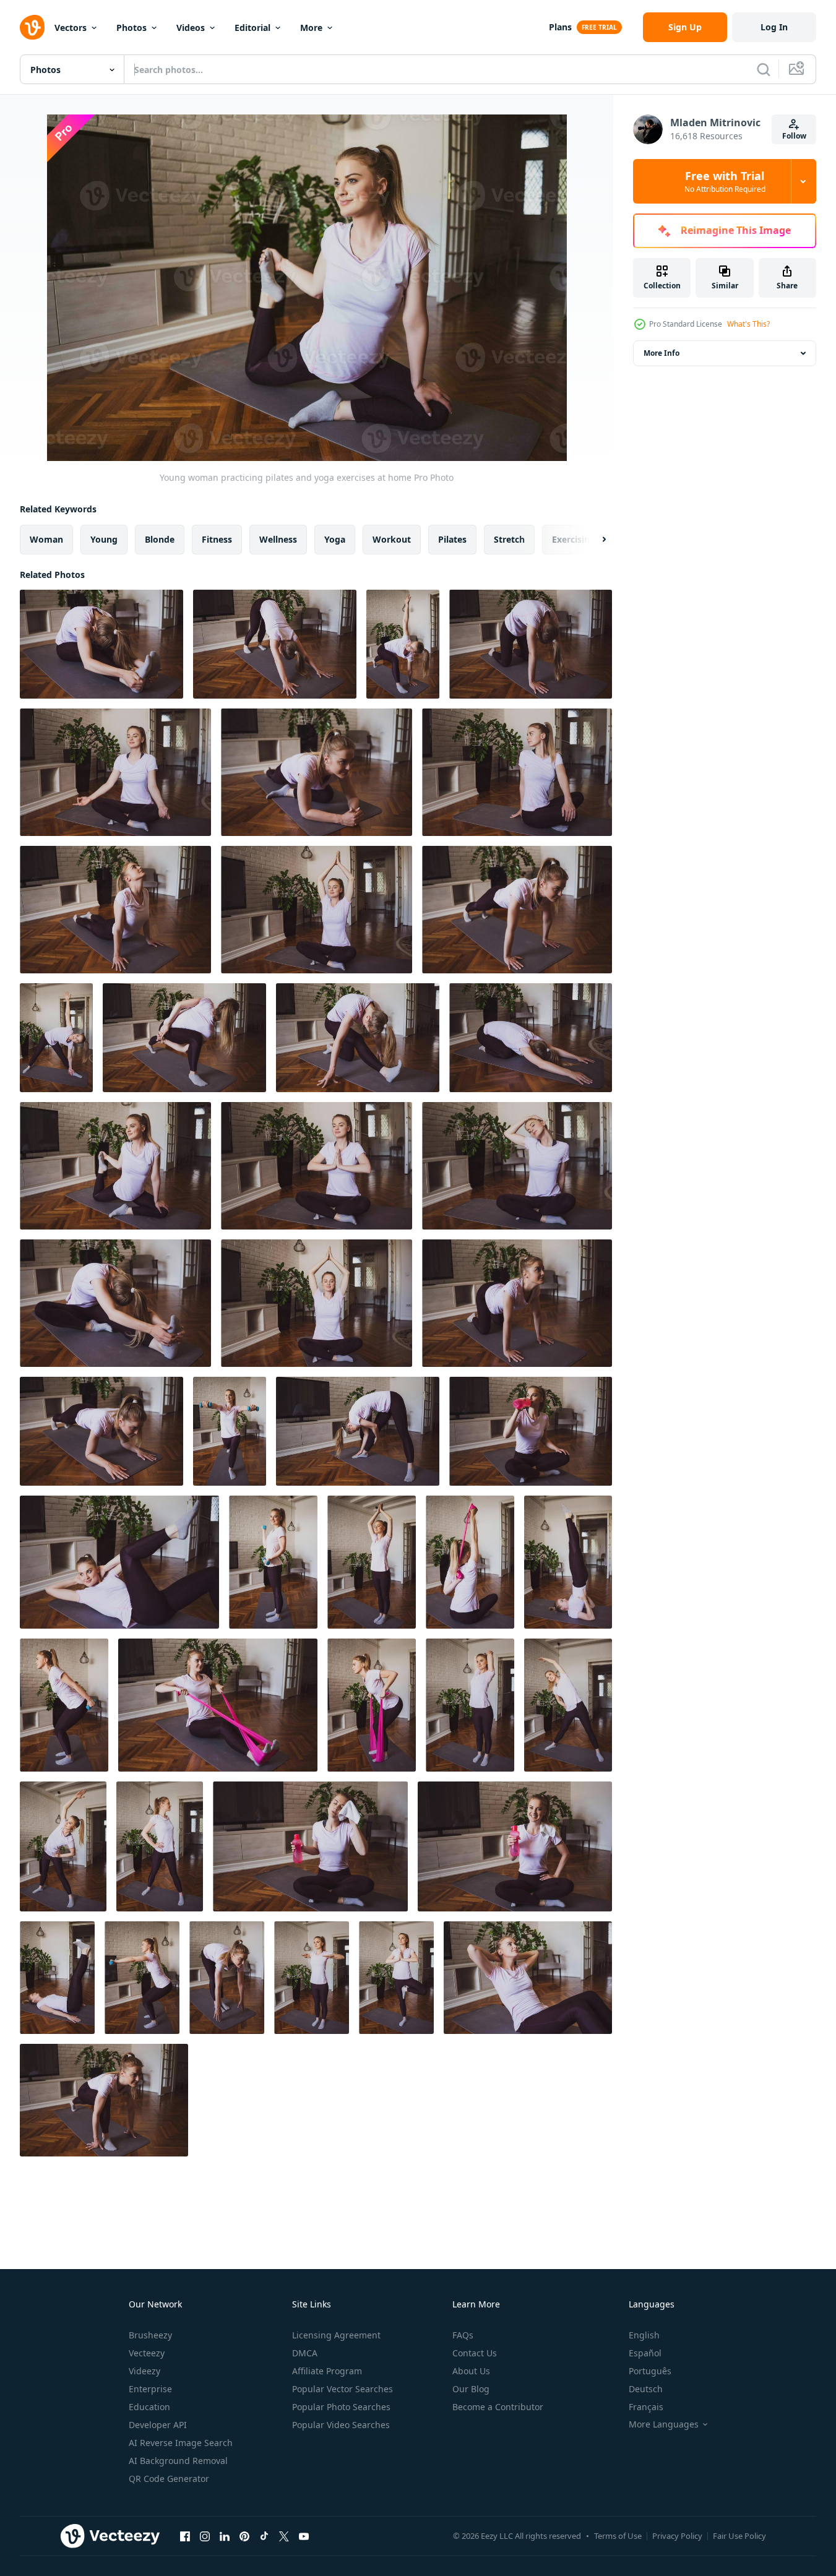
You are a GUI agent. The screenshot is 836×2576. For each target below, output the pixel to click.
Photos (131, 28)
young (104, 539)
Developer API (158, 2425)
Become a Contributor (498, 2407)
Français (646, 2407)
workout (392, 539)
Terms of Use (618, 2536)
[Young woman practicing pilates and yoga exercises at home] (101, 644)
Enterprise (150, 2389)
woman (46, 539)
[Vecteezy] (32, 27)
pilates (452, 539)
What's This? (748, 324)
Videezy (144, 2371)
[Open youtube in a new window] (304, 2536)
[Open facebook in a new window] (185, 2536)
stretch (509, 539)
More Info (661, 353)
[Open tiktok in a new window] (264, 2536)
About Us (471, 2371)
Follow (794, 136)
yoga (335, 539)
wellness (278, 539)
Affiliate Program (327, 2371)
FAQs (463, 2335)
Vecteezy (147, 2353)
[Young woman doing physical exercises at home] (230, 1431)
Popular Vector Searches (343, 2389)
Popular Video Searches (341, 2425)
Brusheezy (150, 2335)
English (644, 2335)
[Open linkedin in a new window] (225, 2536)
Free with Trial (725, 181)
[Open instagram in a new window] (205, 2536)
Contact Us (475, 2353)
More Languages (664, 2424)
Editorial (252, 28)
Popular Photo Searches (341, 2407)
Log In (774, 27)
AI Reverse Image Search (181, 2443)
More (311, 28)
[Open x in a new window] (284, 2536)
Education (149, 2407)
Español (645, 2353)
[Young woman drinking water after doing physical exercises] (531, 1431)
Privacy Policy (677, 2536)
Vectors (71, 28)
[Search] (764, 69)
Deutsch (646, 2389)
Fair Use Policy (739, 2536)
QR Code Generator (169, 2479)
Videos (191, 28)
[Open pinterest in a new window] (244, 2536)
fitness (217, 539)
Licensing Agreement (336, 2335)
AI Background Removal (178, 2461)
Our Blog (471, 2389)
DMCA (305, 2353)
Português (650, 2371)
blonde (160, 539)
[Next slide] (593, 540)
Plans (560, 27)
